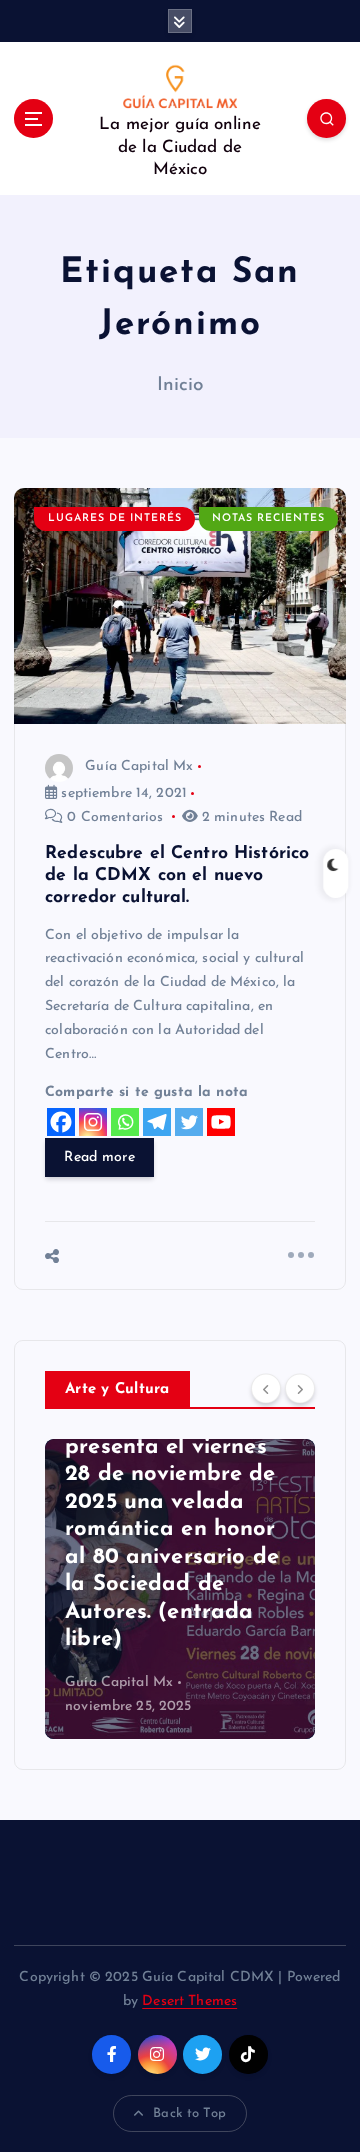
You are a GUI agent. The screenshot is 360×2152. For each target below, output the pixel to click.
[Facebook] (61, 1122)
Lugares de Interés (115, 518)
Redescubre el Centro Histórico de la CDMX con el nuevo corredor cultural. (177, 875)
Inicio (180, 385)
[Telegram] (157, 1122)
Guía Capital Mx (139, 766)
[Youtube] (221, 1122)
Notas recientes (268, 518)
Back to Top (189, 2113)
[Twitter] (189, 1122)
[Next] (300, 1388)
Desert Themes (189, 2001)
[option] (180, 1589)
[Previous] (266, 1388)
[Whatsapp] (125, 1122)
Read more (99, 1157)
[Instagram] (93, 1122)
